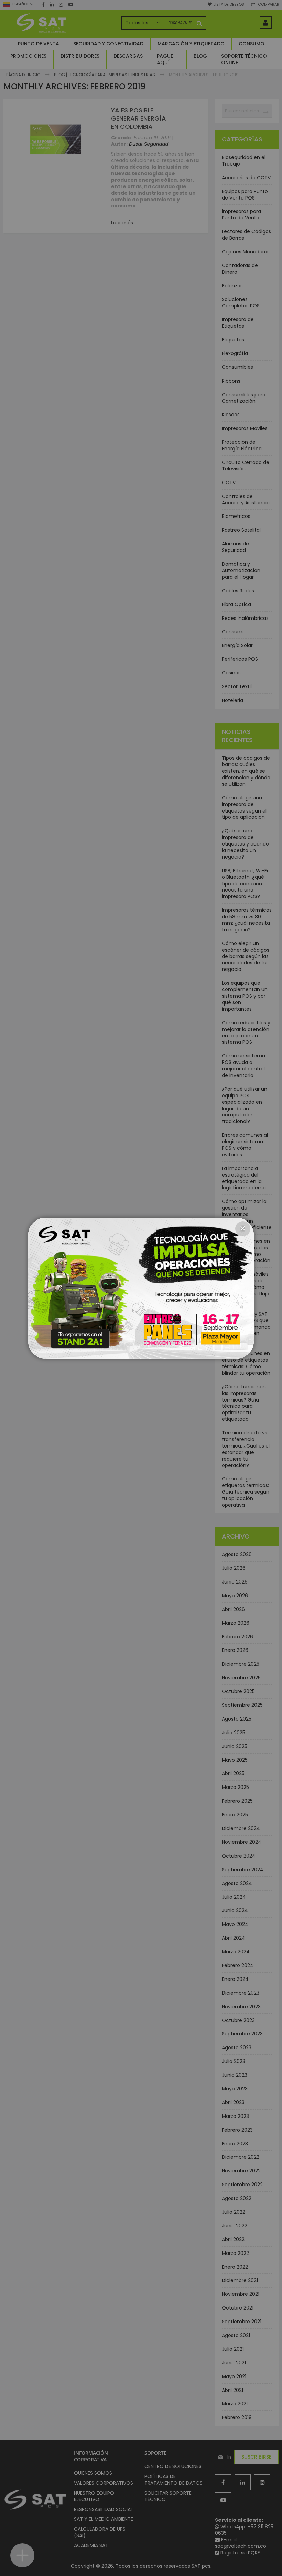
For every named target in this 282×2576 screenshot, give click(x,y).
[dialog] (141, 1288)
